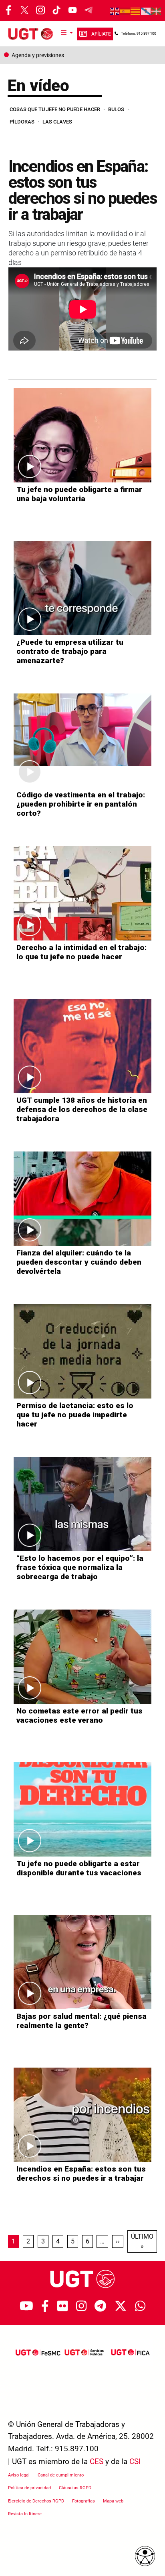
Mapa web (113, 2501)
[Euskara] (157, 11)
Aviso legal (19, 2475)
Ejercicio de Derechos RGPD (36, 2501)
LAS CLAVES (57, 122)
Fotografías (84, 2501)
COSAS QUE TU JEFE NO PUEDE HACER (55, 109)
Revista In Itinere (25, 2514)
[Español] (125, 11)
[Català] (136, 11)
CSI (135, 2461)
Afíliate (101, 34)
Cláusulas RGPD (75, 2488)
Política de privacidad (29, 2488)
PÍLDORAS (22, 122)
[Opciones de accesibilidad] (145, 2556)
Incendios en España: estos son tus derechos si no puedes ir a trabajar (82, 190)
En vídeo (38, 86)
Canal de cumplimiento (61, 2475)
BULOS (116, 109)
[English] (115, 11)
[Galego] (146, 11)
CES (97, 2461)
